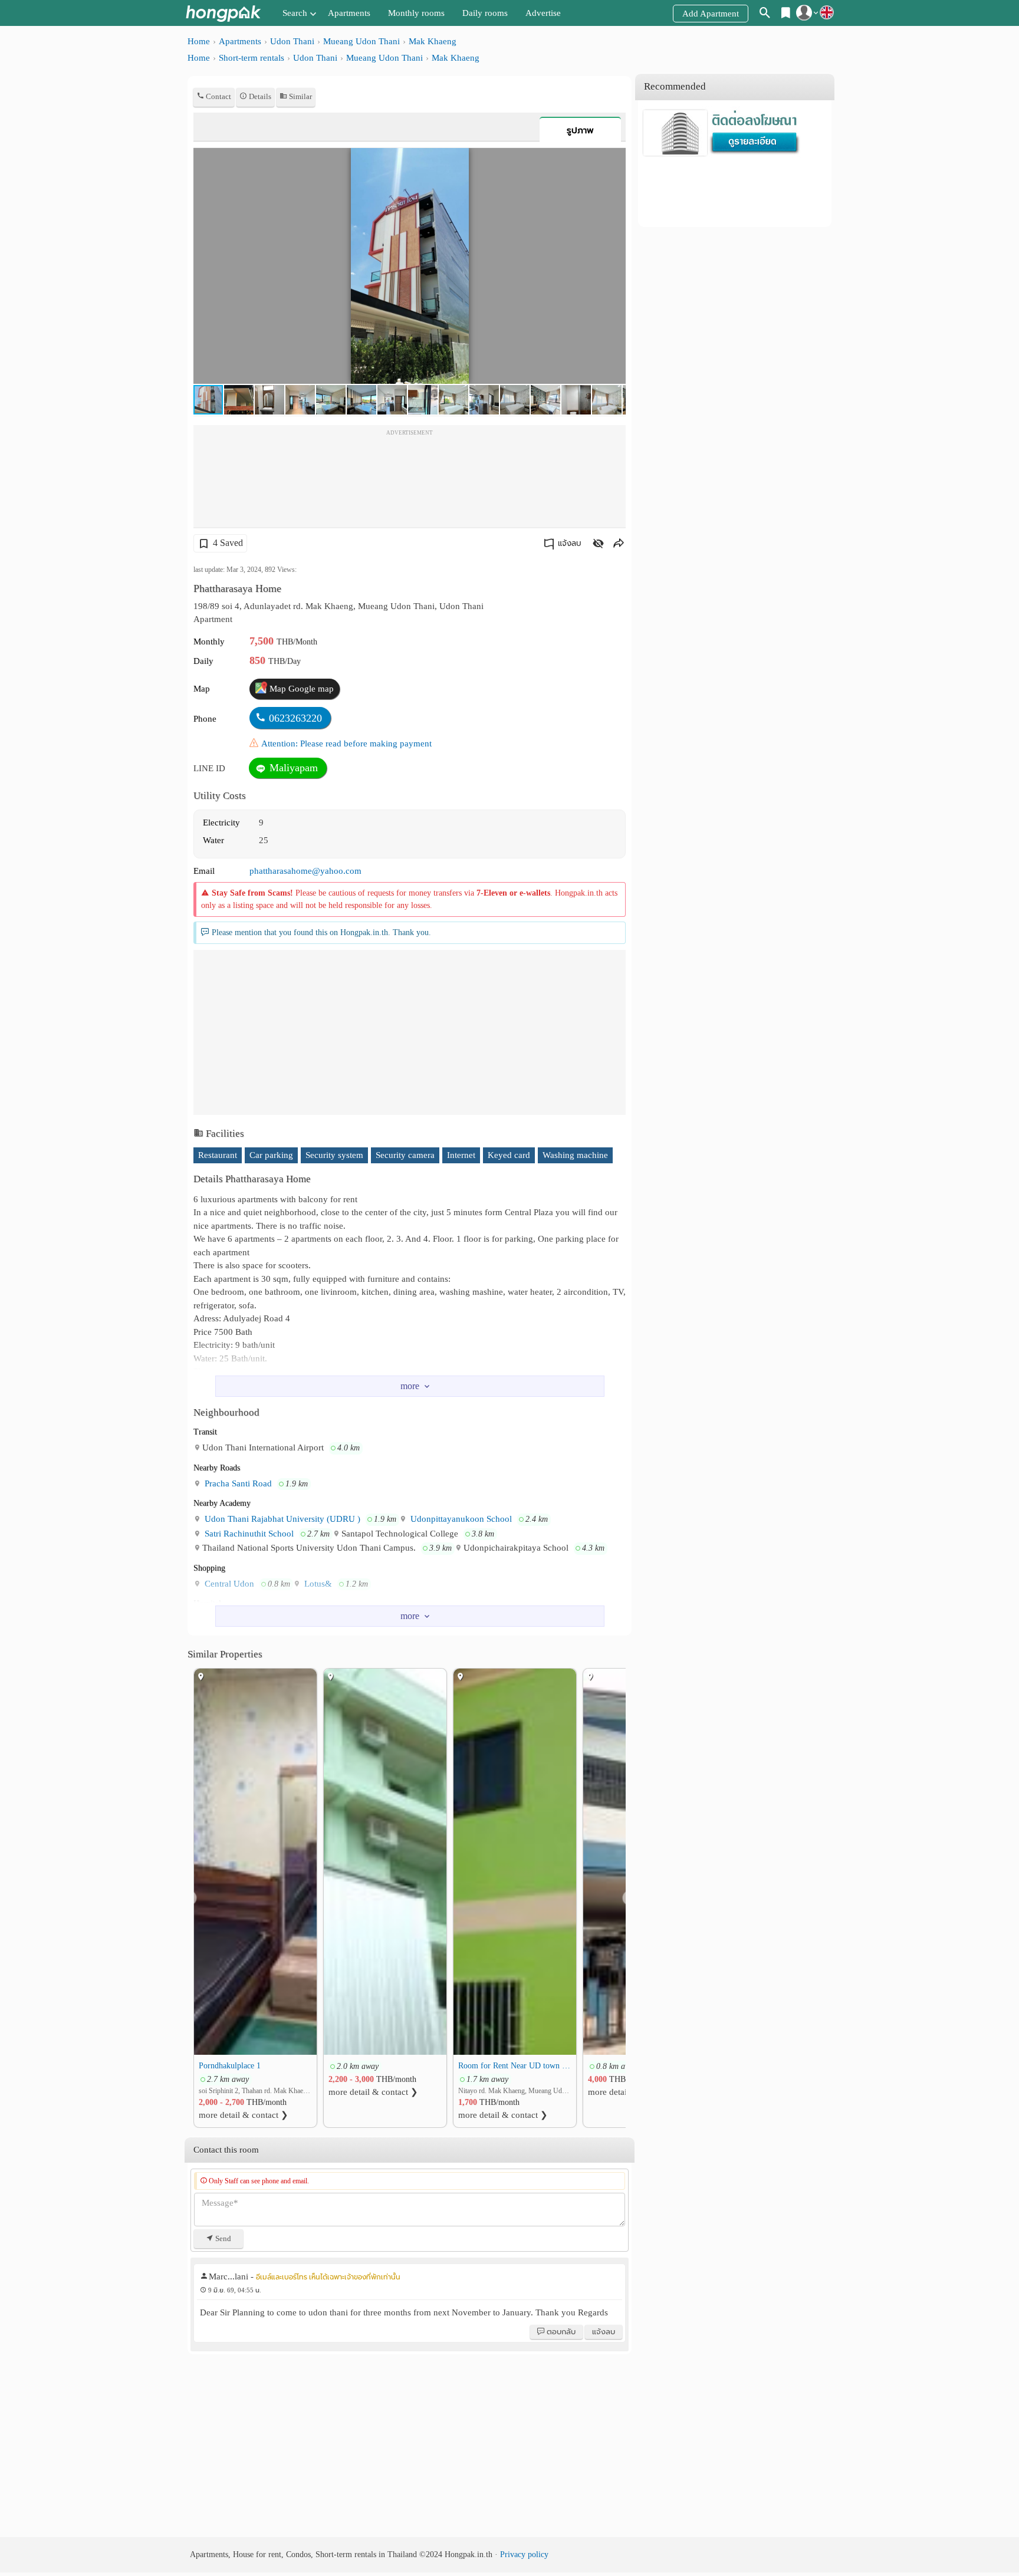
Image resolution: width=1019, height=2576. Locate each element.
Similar (300, 96)
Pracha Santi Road (237, 1483)
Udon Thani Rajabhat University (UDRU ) (281, 1519)
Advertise (543, 13)
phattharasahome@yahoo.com (305, 871)
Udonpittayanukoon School (460, 1519)
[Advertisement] (410, 480)
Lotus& (317, 1584)
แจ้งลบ (570, 543)
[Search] (765, 15)
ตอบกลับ (560, 2332)
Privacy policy (524, 2554)
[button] (615, 159)
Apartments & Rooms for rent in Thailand (223, 13)
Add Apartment (711, 14)
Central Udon (228, 1584)
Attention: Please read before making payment (346, 743)
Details (259, 96)
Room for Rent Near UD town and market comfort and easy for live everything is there (515, 2065)
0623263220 (295, 718)
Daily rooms (485, 13)
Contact (218, 96)
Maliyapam (292, 768)
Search (295, 13)
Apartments (349, 13)
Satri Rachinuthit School (248, 1534)
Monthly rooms (416, 13)
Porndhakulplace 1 (230, 2065)
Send (222, 2238)
